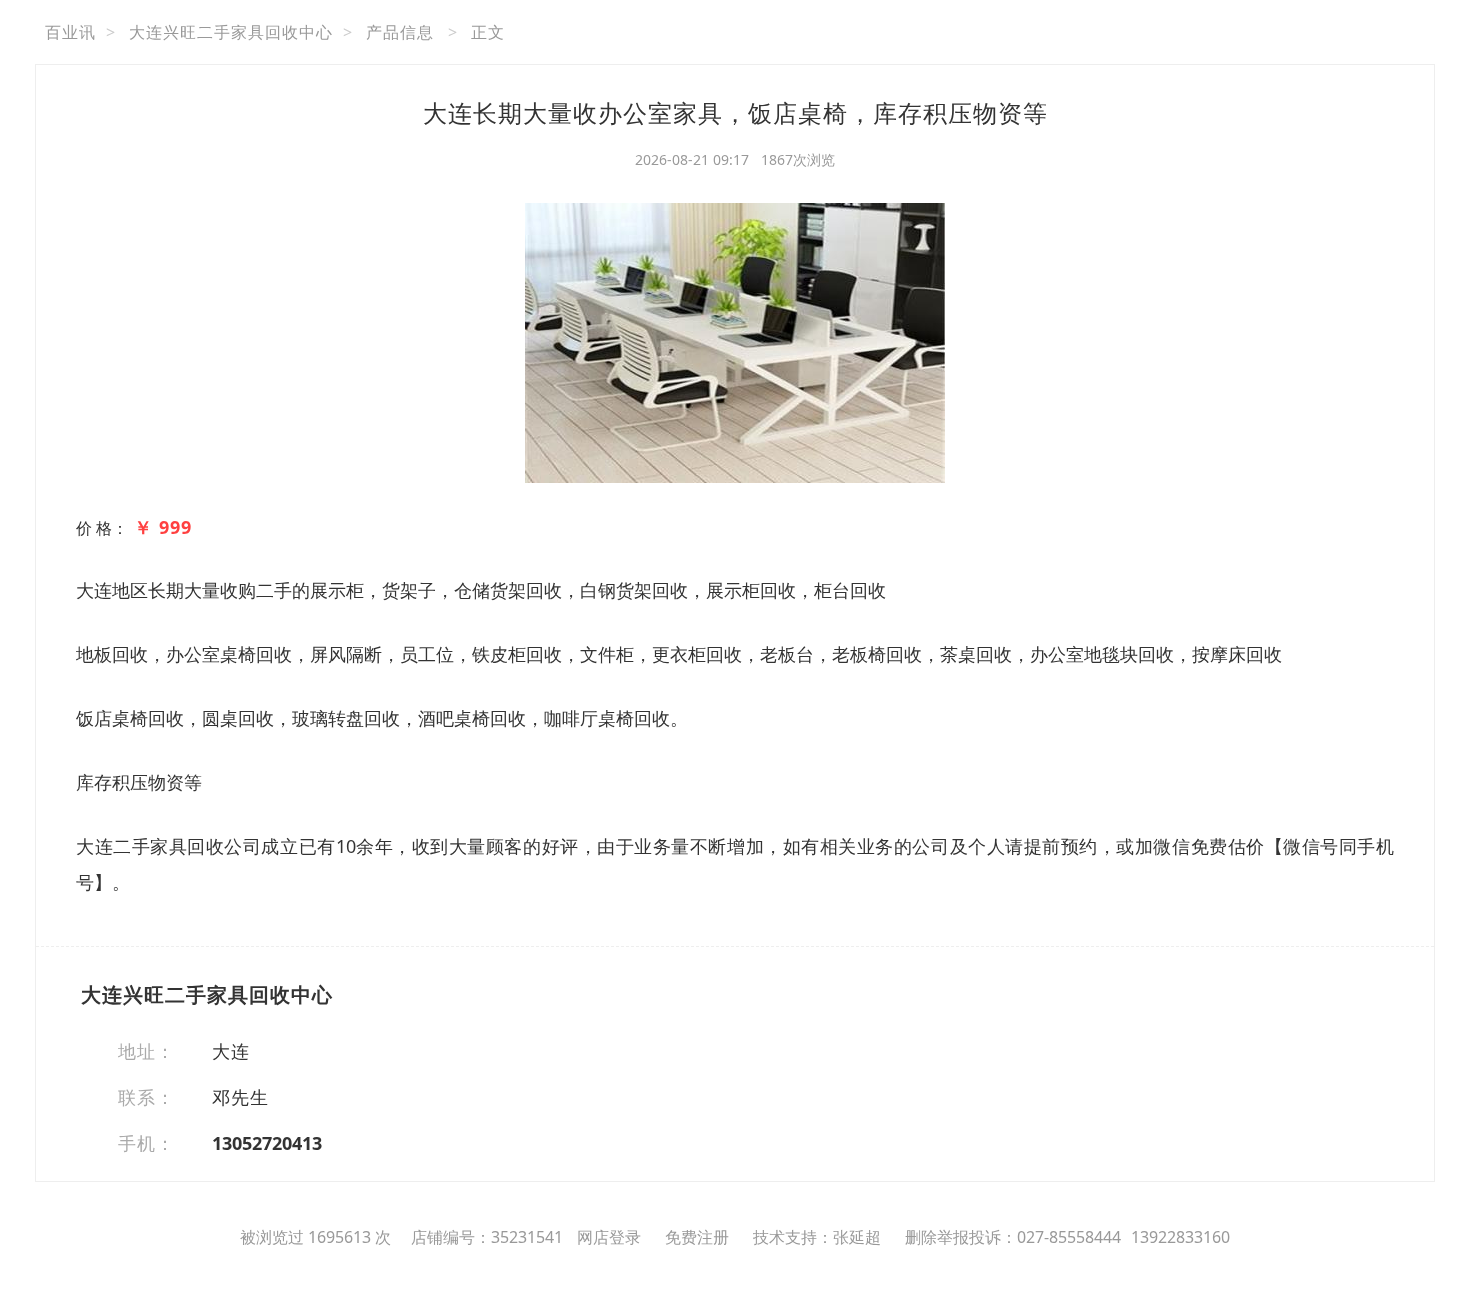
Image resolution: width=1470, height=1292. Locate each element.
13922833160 (1180, 1237)
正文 (488, 32)
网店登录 (609, 1237)
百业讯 (70, 32)
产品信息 (400, 32)
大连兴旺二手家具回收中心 (231, 32)
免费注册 (697, 1237)
